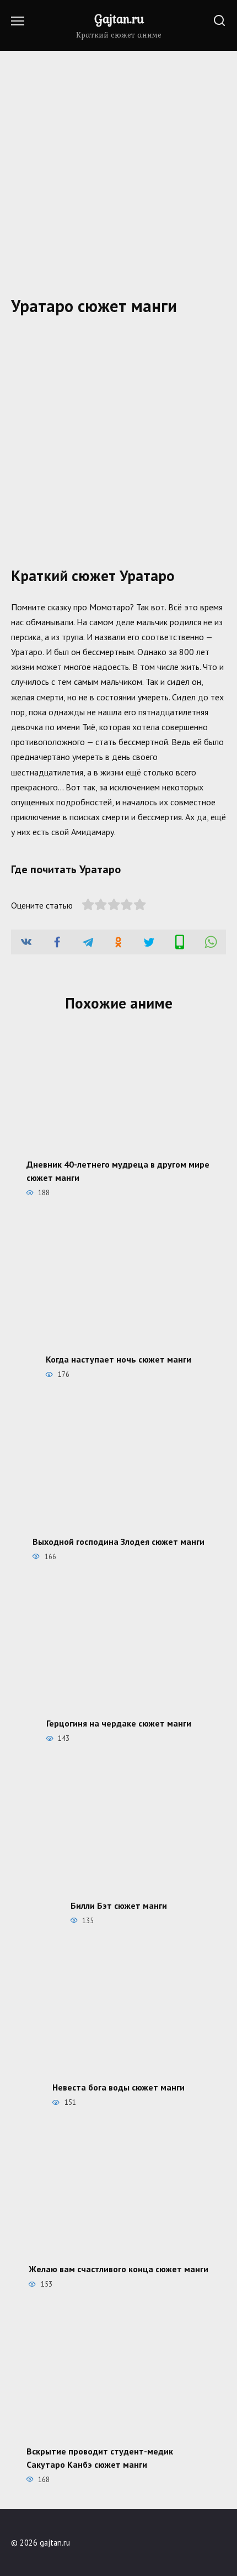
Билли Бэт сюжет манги (119, 1905)
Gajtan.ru (119, 19)
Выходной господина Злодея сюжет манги (118, 1541)
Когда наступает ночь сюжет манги (118, 1359)
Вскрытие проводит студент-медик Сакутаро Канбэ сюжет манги (100, 2457)
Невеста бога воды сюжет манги (118, 2087)
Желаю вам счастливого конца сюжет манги (118, 2269)
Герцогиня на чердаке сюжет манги (119, 1723)
